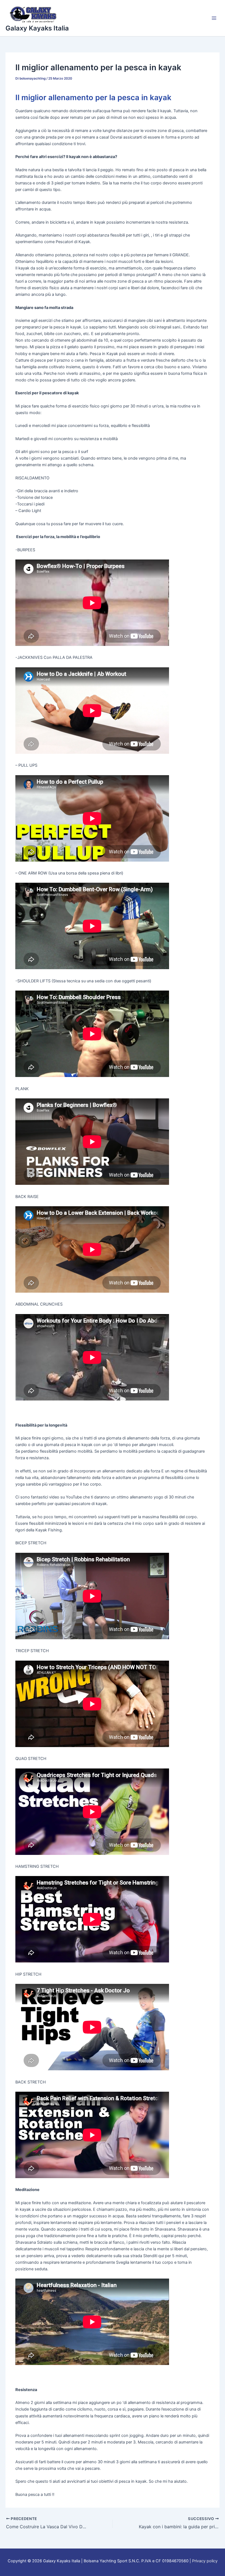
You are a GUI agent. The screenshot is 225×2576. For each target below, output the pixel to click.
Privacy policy (205, 2561)
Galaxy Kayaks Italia (37, 28)
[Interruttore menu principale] (214, 18)
